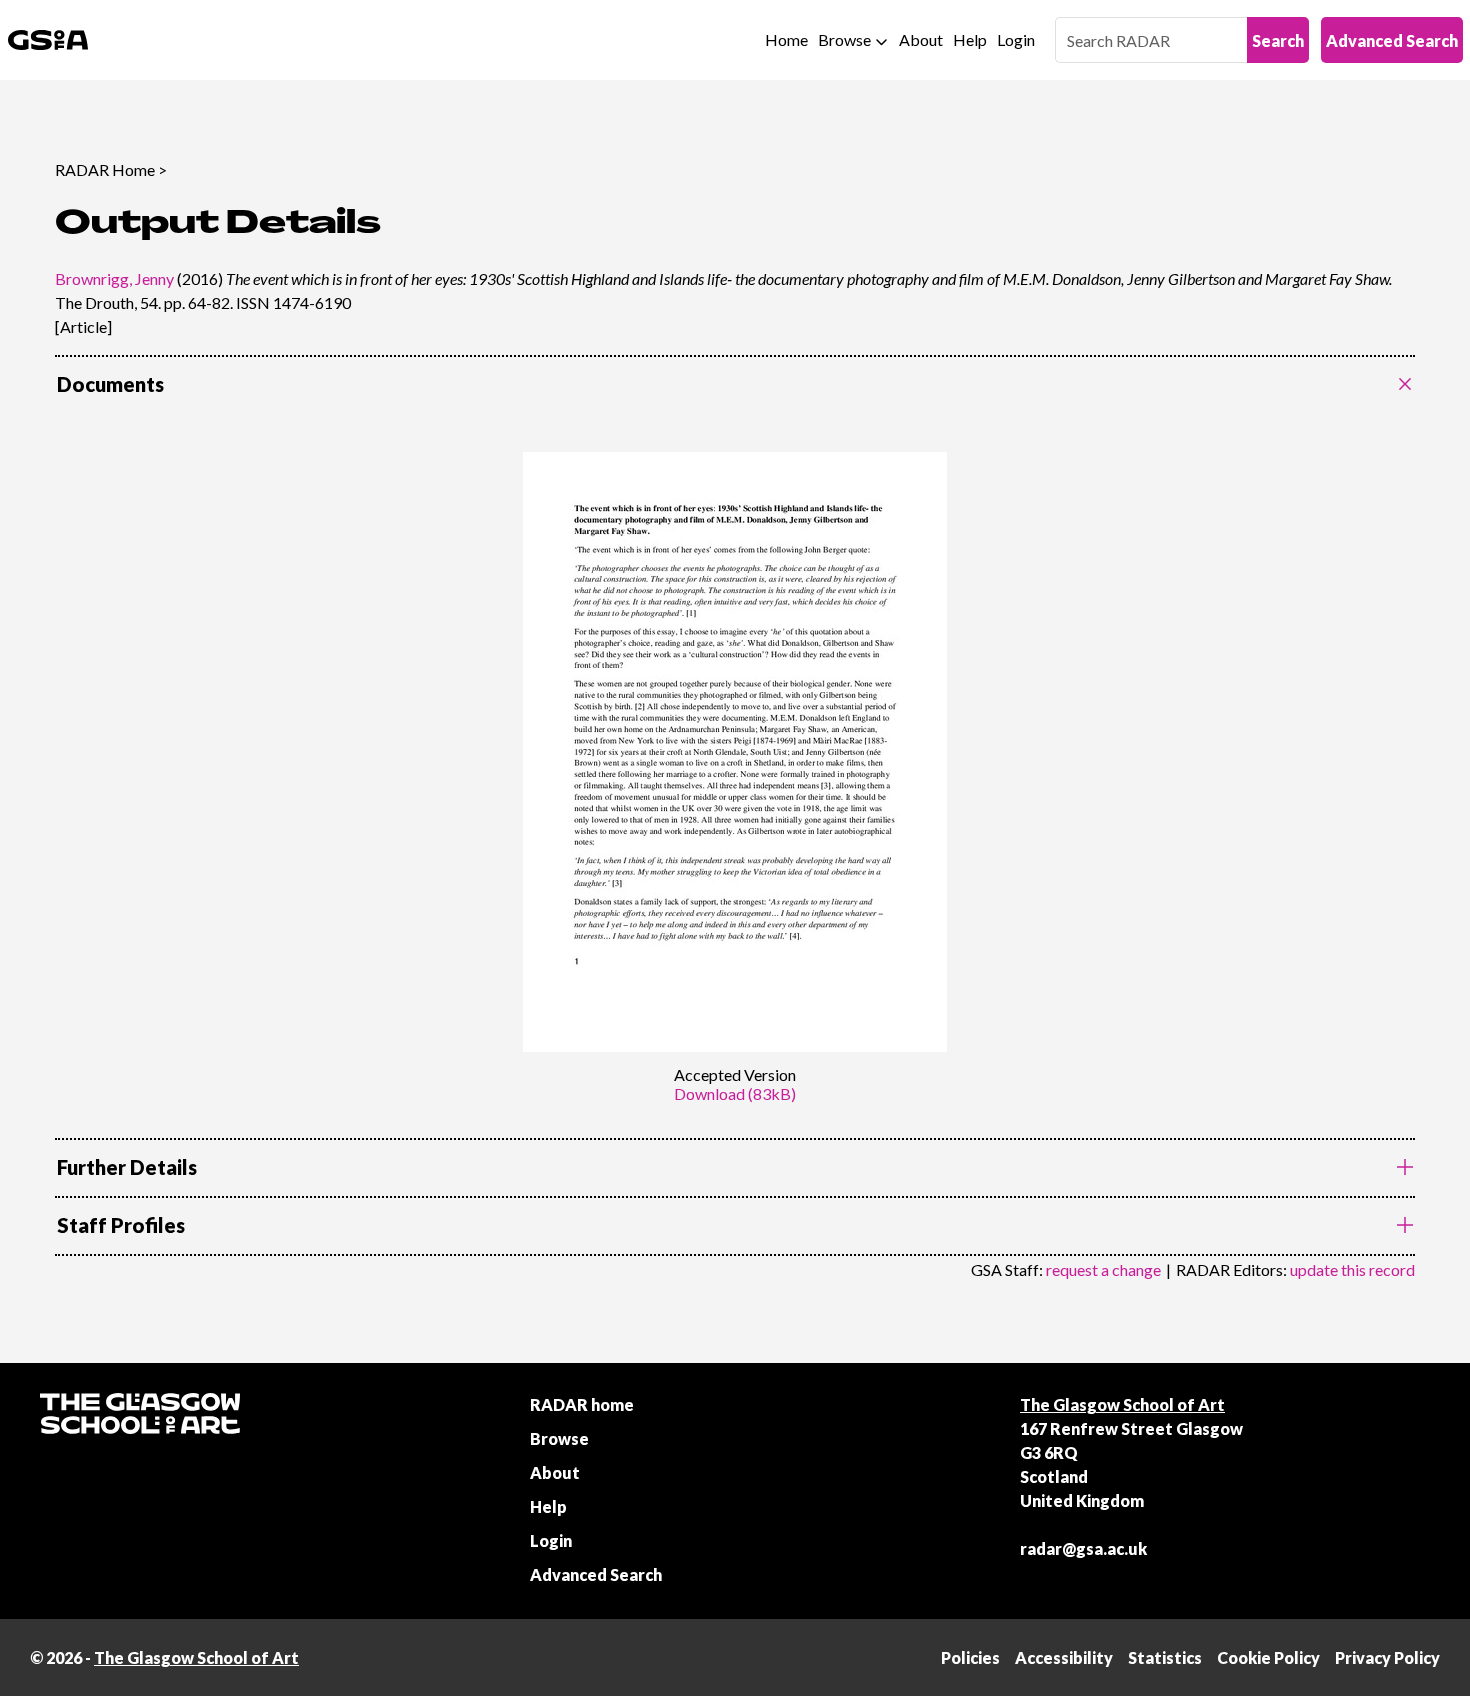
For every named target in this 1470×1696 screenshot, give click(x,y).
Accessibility (1064, 1657)
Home (786, 39)
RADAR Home (105, 169)
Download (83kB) (735, 1093)
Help (970, 39)
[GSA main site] (48, 40)
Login (1016, 39)
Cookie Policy (1268, 1657)
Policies (970, 1657)
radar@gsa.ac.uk (1083, 1548)
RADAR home (582, 1404)
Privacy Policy (1387, 1657)
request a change (1103, 1269)
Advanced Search (1392, 40)
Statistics (1165, 1657)
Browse (844, 39)
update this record (1352, 1269)
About (921, 39)
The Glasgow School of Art (1122, 1404)
